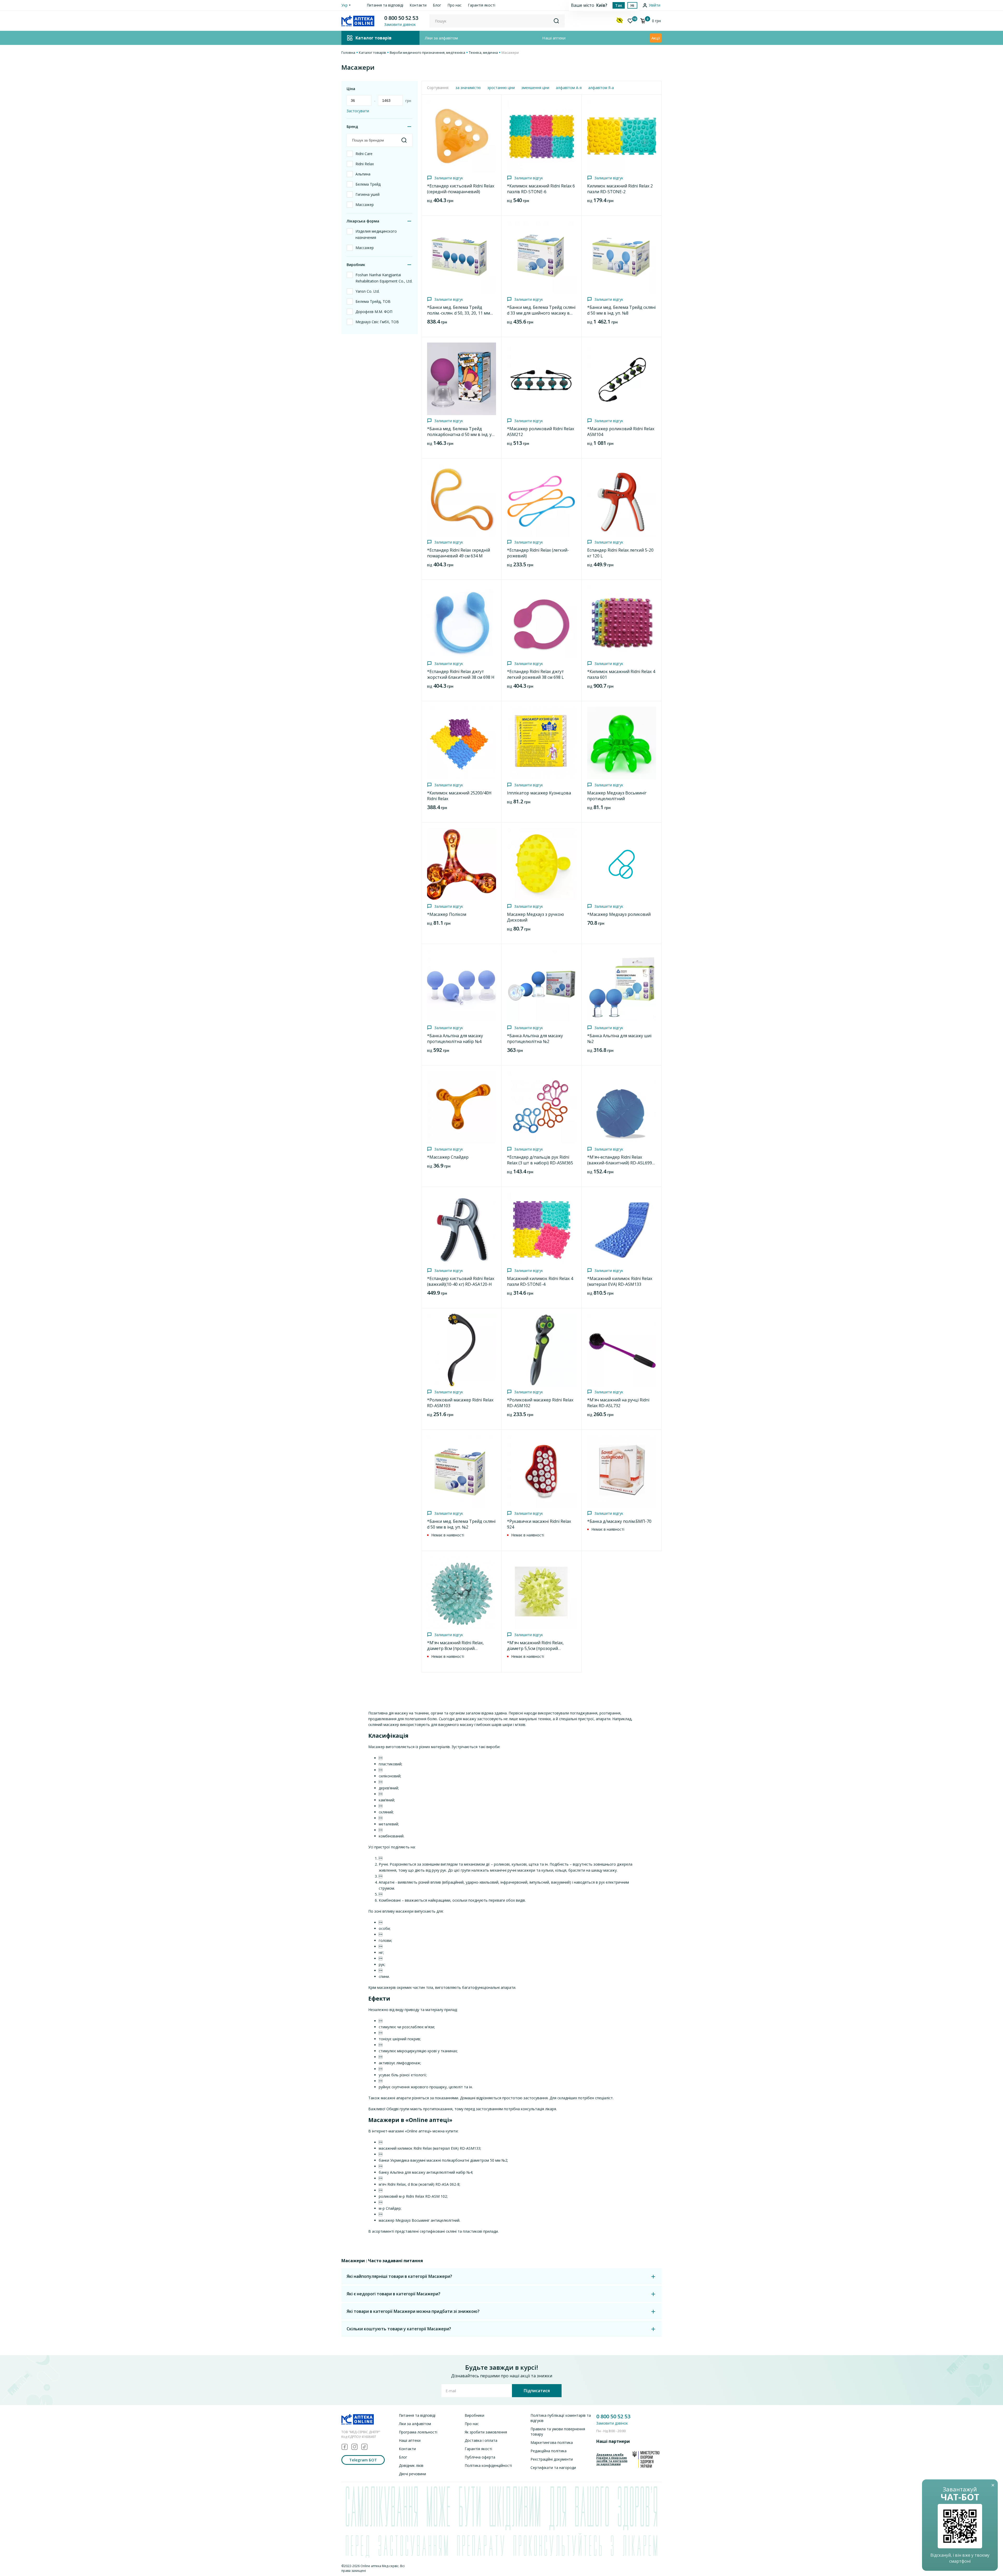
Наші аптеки (554, 38)
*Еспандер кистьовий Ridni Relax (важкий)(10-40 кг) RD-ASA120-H (461, 1281)
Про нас (454, 5)
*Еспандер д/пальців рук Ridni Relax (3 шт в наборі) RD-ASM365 (540, 1160)
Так (619, 5)
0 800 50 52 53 (401, 18)
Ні (632, 5)
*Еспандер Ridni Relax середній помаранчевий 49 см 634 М (459, 553)
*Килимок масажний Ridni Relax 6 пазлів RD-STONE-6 (541, 189)
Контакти (418, 5)
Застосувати (358, 111)
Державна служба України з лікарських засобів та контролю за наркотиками (612, 2459)
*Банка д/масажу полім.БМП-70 (619, 1521)
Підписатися (537, 2391)
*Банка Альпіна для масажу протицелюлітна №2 (535, 1039)
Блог (437, 5)
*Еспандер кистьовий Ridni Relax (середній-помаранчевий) (461, 189)
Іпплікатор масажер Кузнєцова (539, 793)
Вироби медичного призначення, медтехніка (427, 52)
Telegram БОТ (363, 2460)
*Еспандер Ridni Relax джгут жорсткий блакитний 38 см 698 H (461, 674)
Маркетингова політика (552, 2442)
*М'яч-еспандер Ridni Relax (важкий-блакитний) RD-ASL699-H (620, 1163)
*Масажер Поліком (447, 914)
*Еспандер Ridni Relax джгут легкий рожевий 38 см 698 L (535, 674)
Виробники (474, 2415)
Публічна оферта (480, 2457)
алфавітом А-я (569, 88)
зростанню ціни (501, 88)
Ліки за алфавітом (441, 38)
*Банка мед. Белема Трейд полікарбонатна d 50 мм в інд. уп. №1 (461, 434)
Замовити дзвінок (612, 2423)
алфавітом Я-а (601, 88)
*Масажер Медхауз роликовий (619, 914)
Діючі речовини (412, 2474)
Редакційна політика (549, 2451)
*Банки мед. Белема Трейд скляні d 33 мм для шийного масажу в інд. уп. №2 (541, 313)
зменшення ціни (535, 88)
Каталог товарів (372, 52)
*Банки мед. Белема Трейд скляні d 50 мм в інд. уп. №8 (621, 310)
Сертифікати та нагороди (553, 2468)
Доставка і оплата (481, 2440)
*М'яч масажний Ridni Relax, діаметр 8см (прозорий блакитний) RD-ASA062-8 (455, 1648)
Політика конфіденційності (488, 2465)
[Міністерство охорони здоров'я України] (646, 2459)
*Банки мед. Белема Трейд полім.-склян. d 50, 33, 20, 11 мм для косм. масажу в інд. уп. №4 (459, 313)
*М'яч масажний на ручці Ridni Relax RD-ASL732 (618, 1403)
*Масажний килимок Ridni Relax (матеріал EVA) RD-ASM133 (620, 1281)
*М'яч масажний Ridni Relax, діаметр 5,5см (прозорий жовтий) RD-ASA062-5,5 (535, 1648)
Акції (656, 38)
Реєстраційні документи (552, 2459)
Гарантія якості (482, 5)
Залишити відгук (449, 178)
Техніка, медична (483, 52)
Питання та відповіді (385, 5)
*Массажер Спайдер (448, 1157)
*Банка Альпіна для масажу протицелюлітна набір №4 (455, 1039)
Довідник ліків (411, 2465)
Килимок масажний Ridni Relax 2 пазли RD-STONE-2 (620, 189)
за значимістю (468, 88)
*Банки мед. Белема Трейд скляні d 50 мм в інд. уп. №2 (461, 1524)
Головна (348, 52)
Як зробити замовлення (486, 2432)
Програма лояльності (418, 2432)
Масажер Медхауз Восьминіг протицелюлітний (617, 796)
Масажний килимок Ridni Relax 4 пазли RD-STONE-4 (540, 1281)
